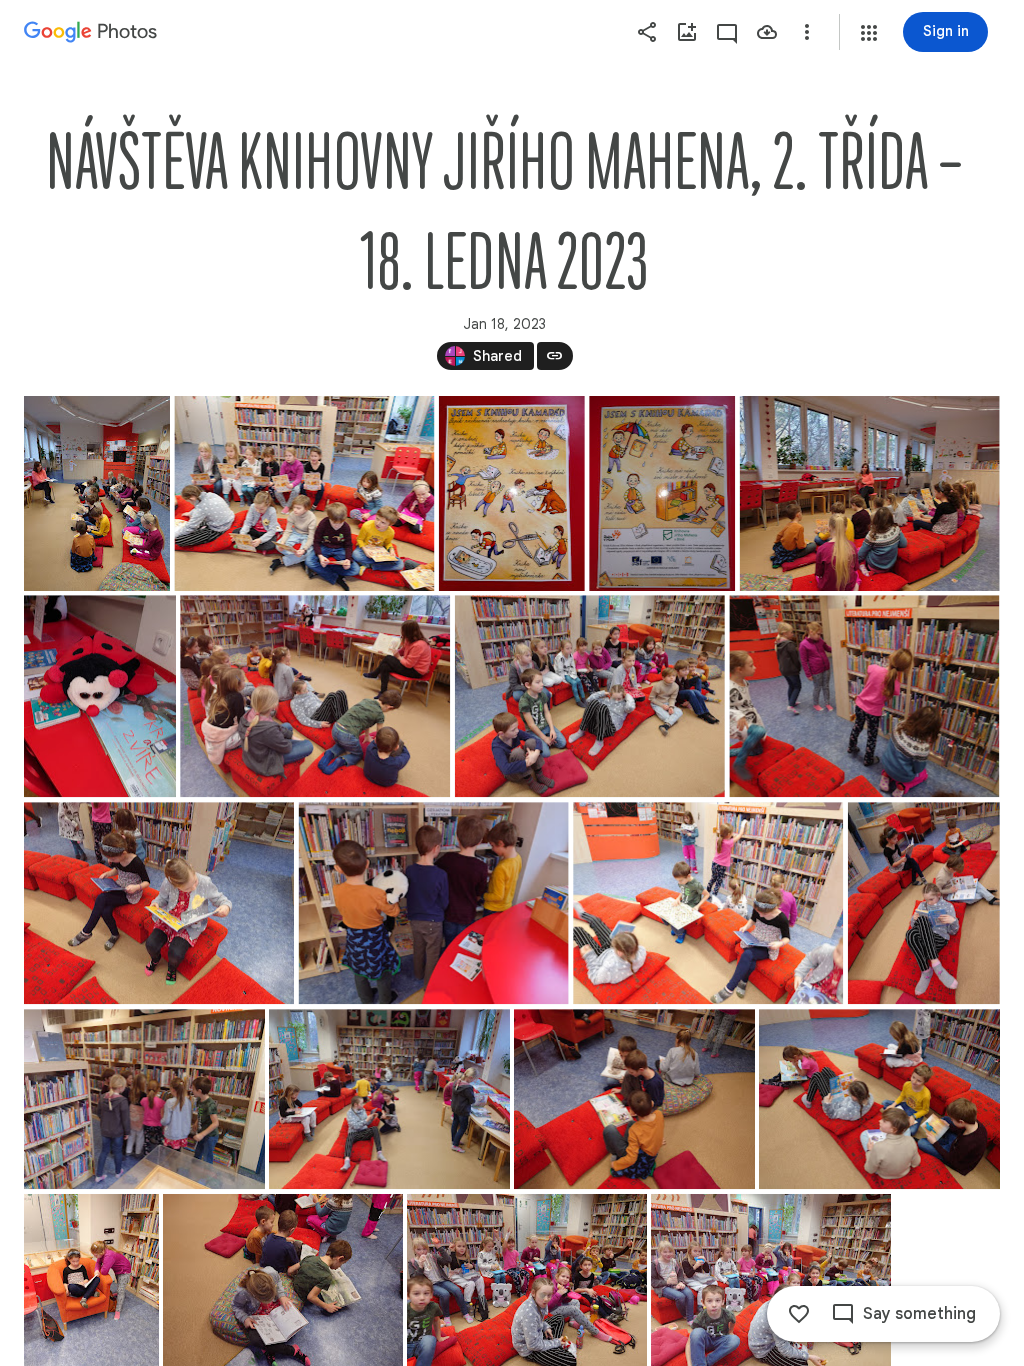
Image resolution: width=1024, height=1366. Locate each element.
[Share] (647, 32)
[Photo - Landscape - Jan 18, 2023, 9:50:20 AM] (389, 1099)
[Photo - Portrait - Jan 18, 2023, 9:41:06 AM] (924, 903)
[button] (869, 33)
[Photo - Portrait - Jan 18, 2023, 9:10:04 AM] (100, 696)
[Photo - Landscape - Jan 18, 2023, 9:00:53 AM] (870, 493)
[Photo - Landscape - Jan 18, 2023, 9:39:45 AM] (159, 903)
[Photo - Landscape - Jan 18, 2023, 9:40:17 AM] (434, 903)
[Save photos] (767, 32)
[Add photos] (687, 32)
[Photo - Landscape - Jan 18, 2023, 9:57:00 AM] (879, 1099)
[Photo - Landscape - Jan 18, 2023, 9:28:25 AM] (315, 696)
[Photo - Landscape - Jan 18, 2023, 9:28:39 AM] (590, 696)
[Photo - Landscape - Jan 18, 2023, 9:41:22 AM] (144, 1099)
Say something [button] (919, 1314)
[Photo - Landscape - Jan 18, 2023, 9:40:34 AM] (708, 903)
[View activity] (727, 32)
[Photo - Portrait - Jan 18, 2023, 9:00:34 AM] (512, 493)
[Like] (799, 1314)
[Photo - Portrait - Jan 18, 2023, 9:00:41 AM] (662, 493)
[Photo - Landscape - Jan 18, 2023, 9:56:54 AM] (634, 1099)
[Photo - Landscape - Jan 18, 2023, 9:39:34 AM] (864, 696)
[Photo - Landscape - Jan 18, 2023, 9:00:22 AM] (304, 493)
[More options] (807, 32)
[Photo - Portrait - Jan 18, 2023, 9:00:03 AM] (97, 493)
